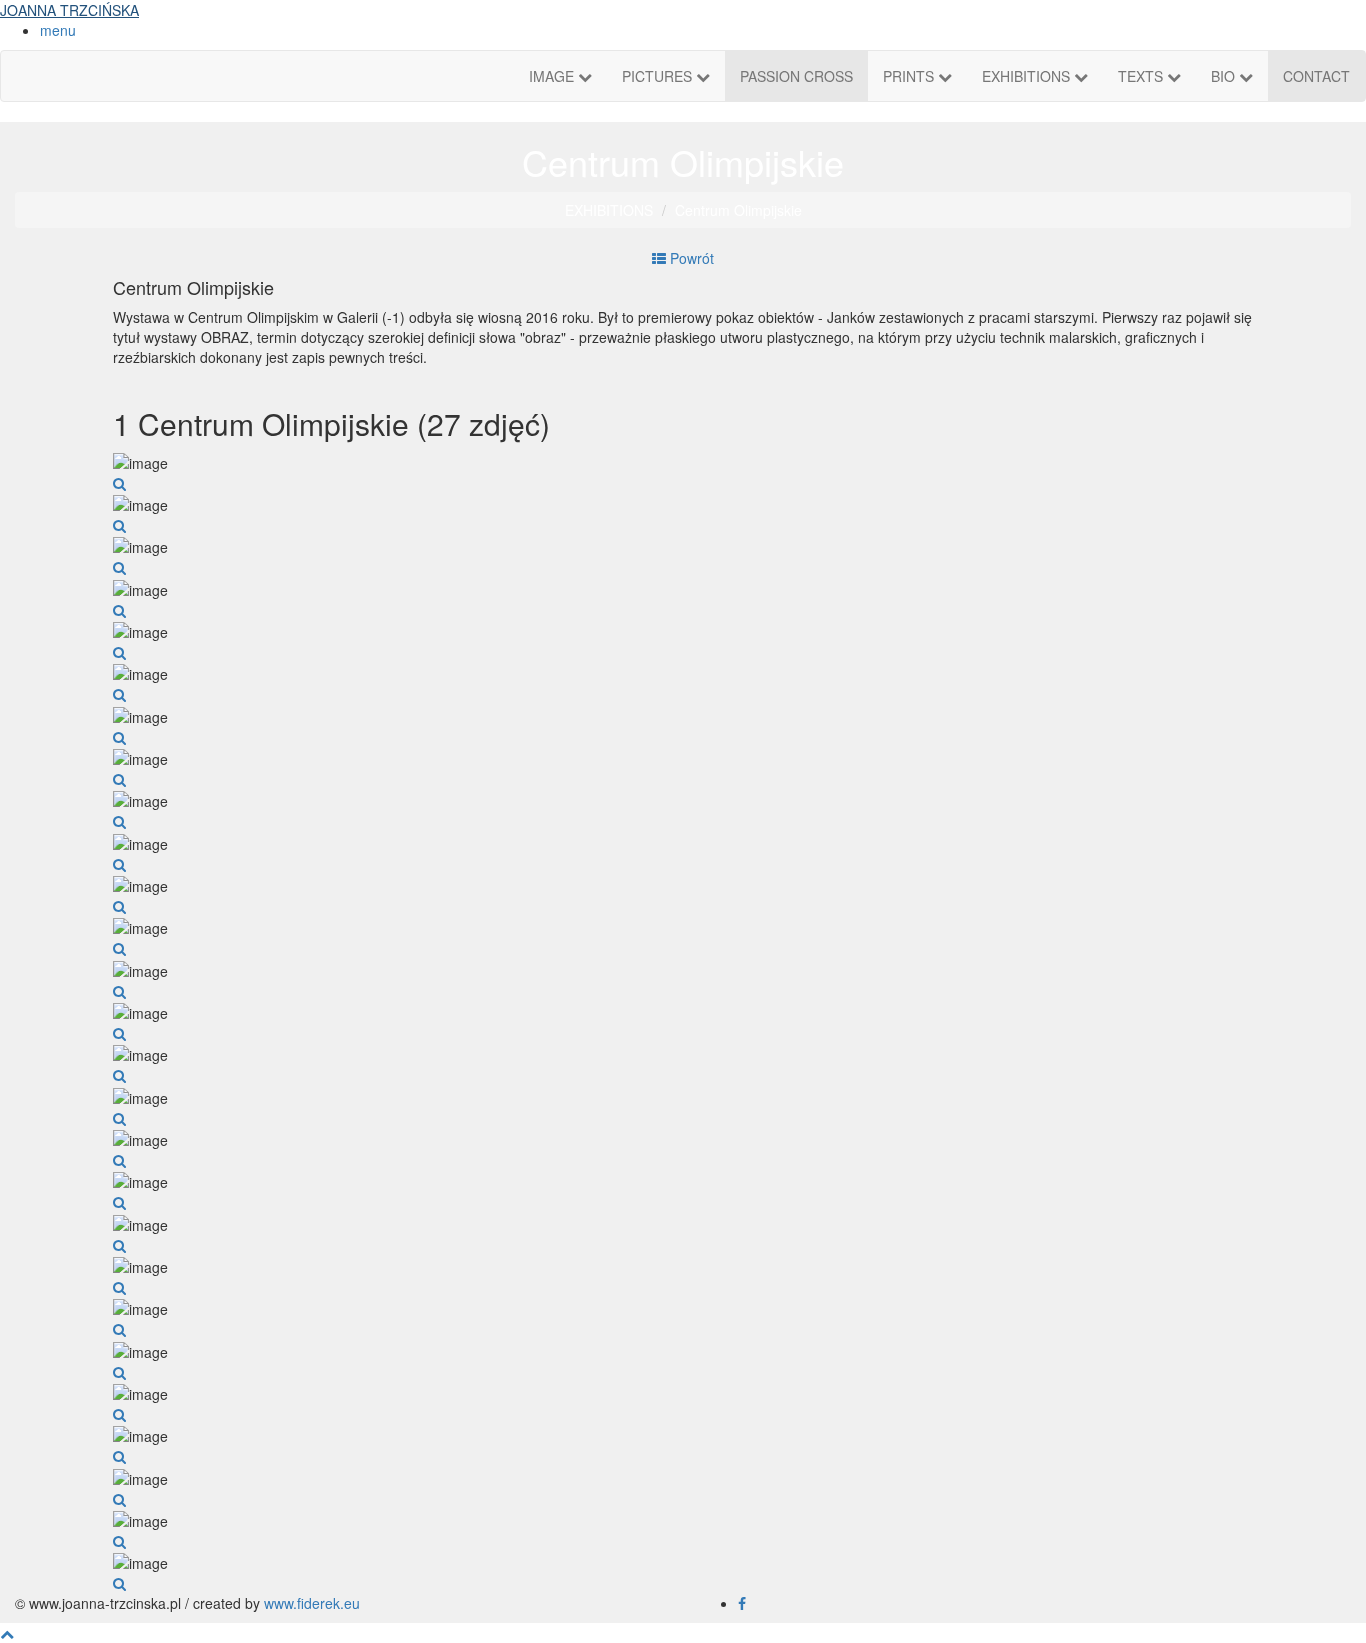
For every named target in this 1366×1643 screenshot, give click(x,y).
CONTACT (1316, 76)
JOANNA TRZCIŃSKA (69, 10)
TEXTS (1142, 76)
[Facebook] (742, 1603)
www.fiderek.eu (312, 1603)
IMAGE (553, 76)
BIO (1225, 76)
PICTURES (659, 76)
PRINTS (910, 76)
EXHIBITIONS (1028, 76)
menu (58, 30)
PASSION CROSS (796, 76)
